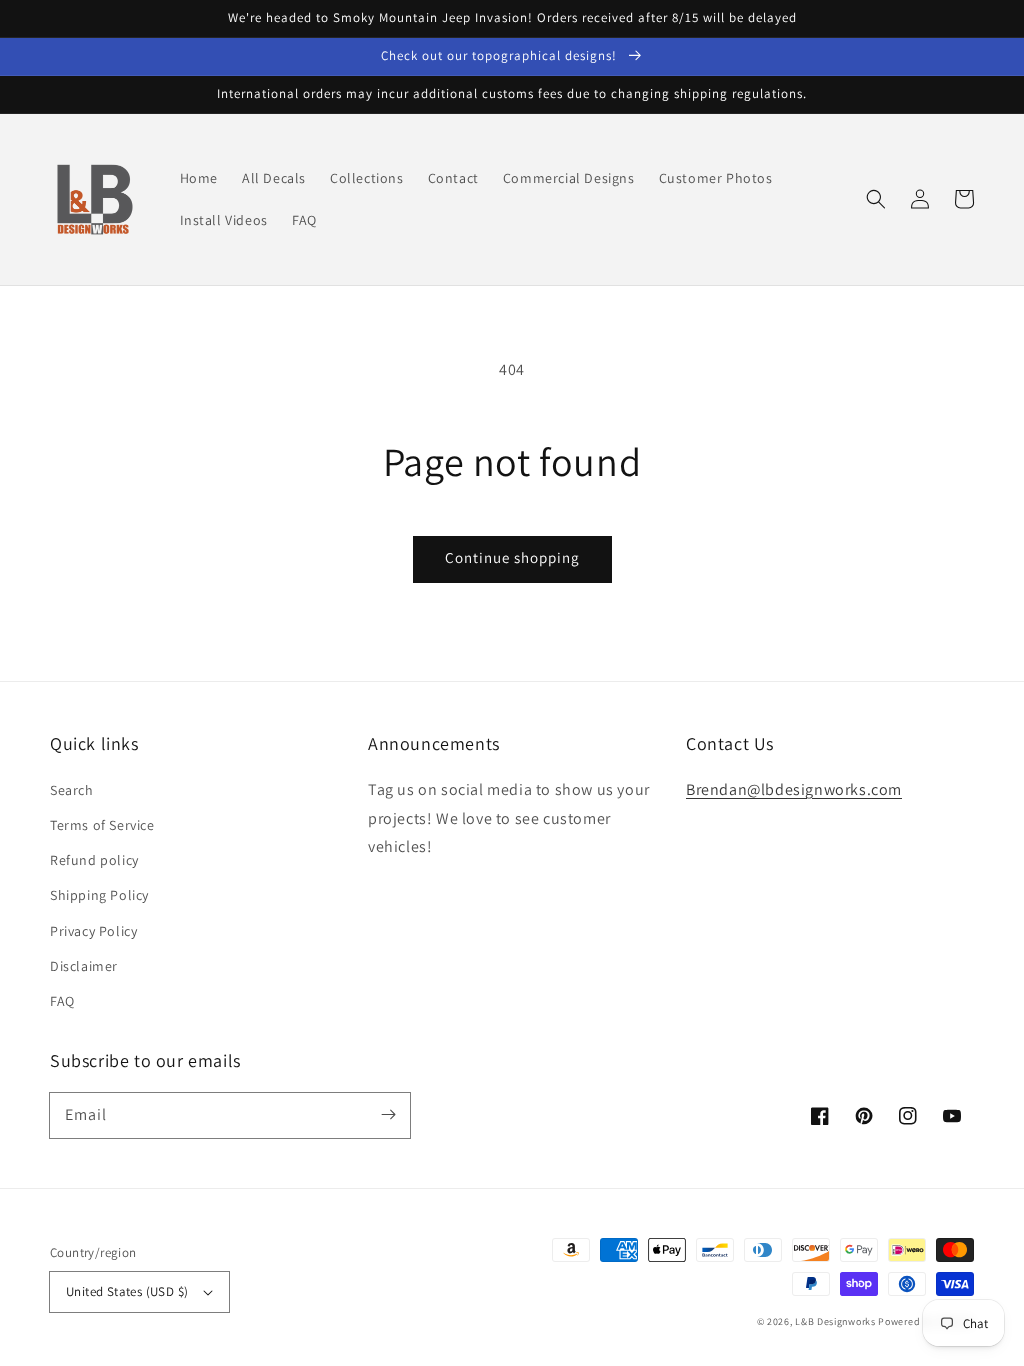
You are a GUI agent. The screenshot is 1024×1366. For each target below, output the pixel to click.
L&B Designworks (835, 1321)
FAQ (62, 1001)
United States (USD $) (127, 1291)
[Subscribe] (388, 1115)
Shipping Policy (99, 895)
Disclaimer (84, 966)
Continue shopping (512, 557)
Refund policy (94, 860)
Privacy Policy (93, 931)
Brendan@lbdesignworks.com (794, 789)
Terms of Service (102, 825)
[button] (876, 199)
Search (72, 790)
